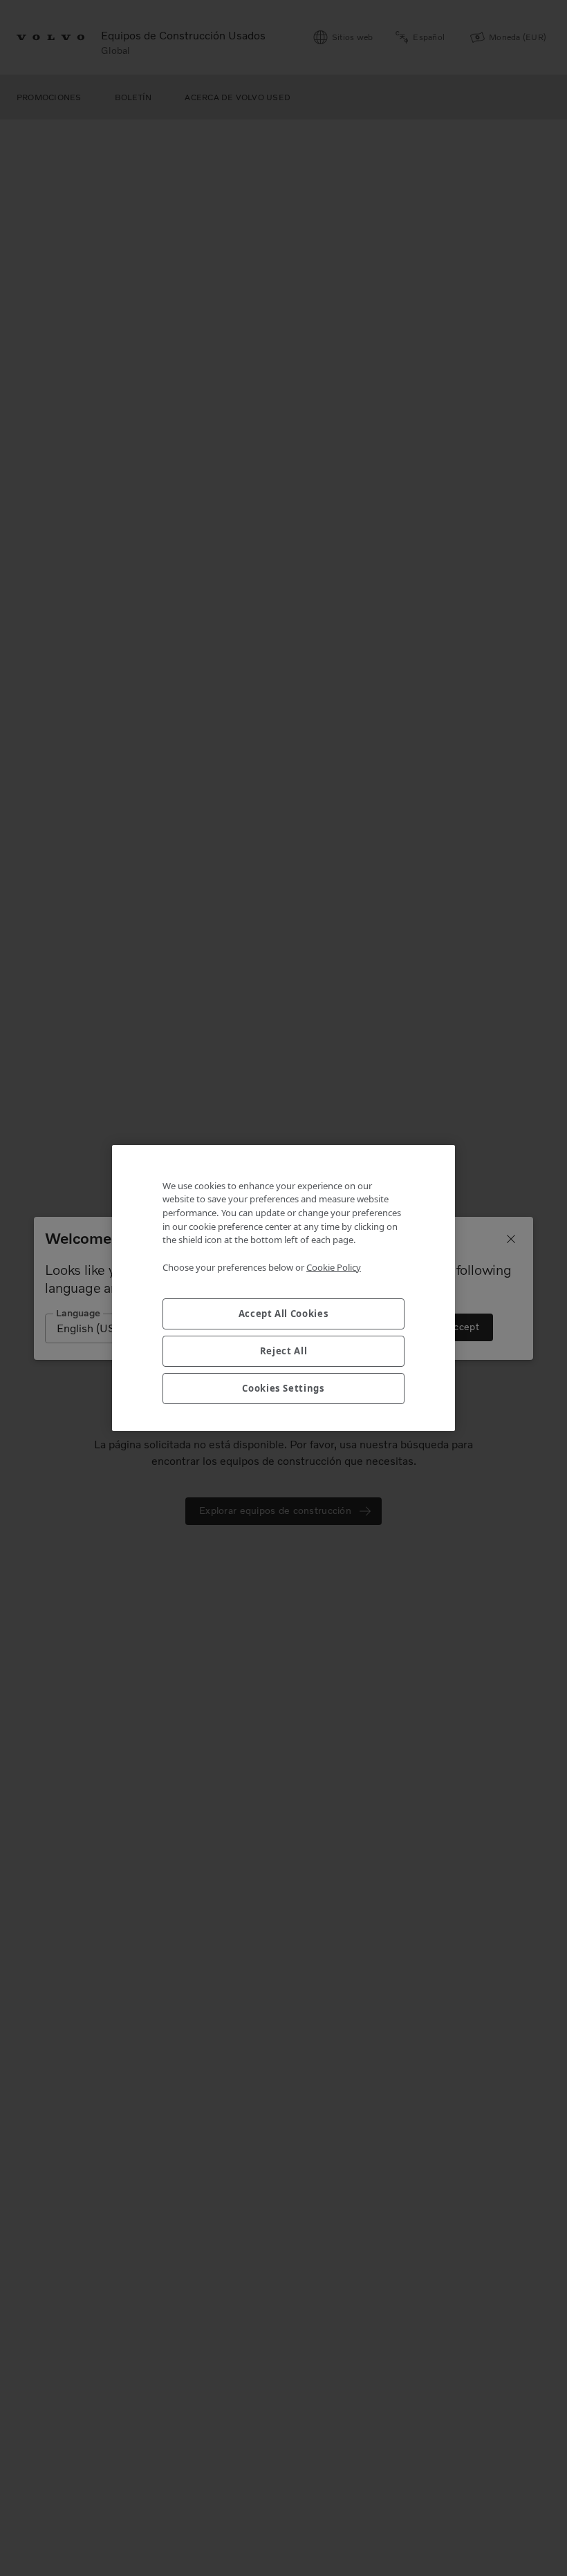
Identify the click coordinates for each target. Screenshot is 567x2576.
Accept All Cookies (284, 1314)
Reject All (284, 1351)
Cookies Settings (283, 1388)
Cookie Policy (334, 1267)
